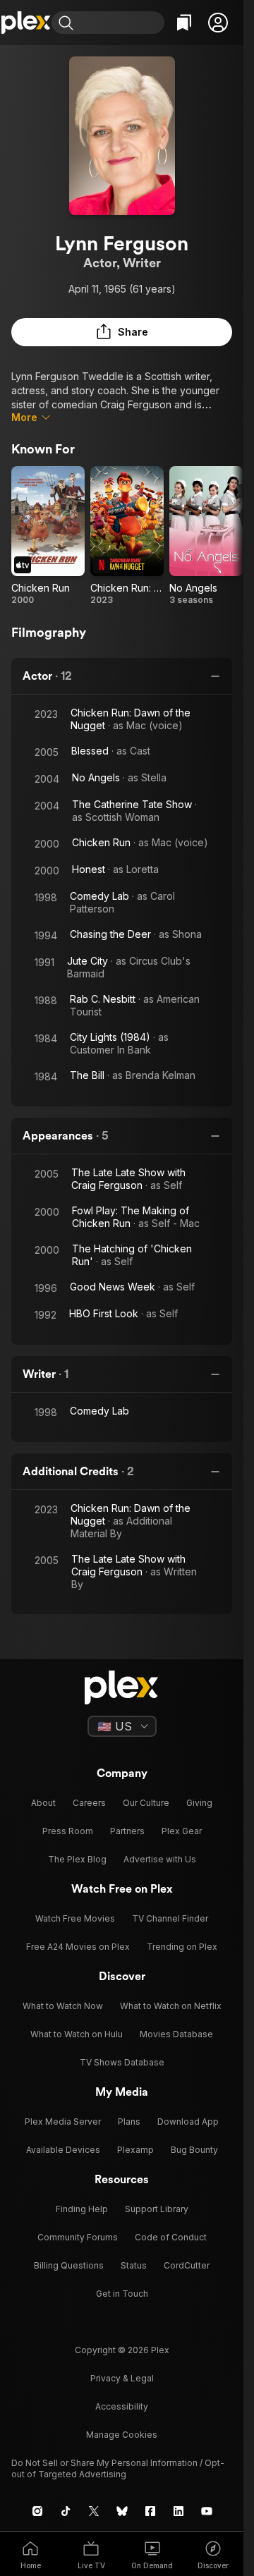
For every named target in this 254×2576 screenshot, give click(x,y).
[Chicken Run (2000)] (48, 536)
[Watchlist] (184, 23)
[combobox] (121, 23)
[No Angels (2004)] (206, 536)
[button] (218, 23)
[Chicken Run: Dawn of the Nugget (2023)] (127, 536)
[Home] (26, 23)
